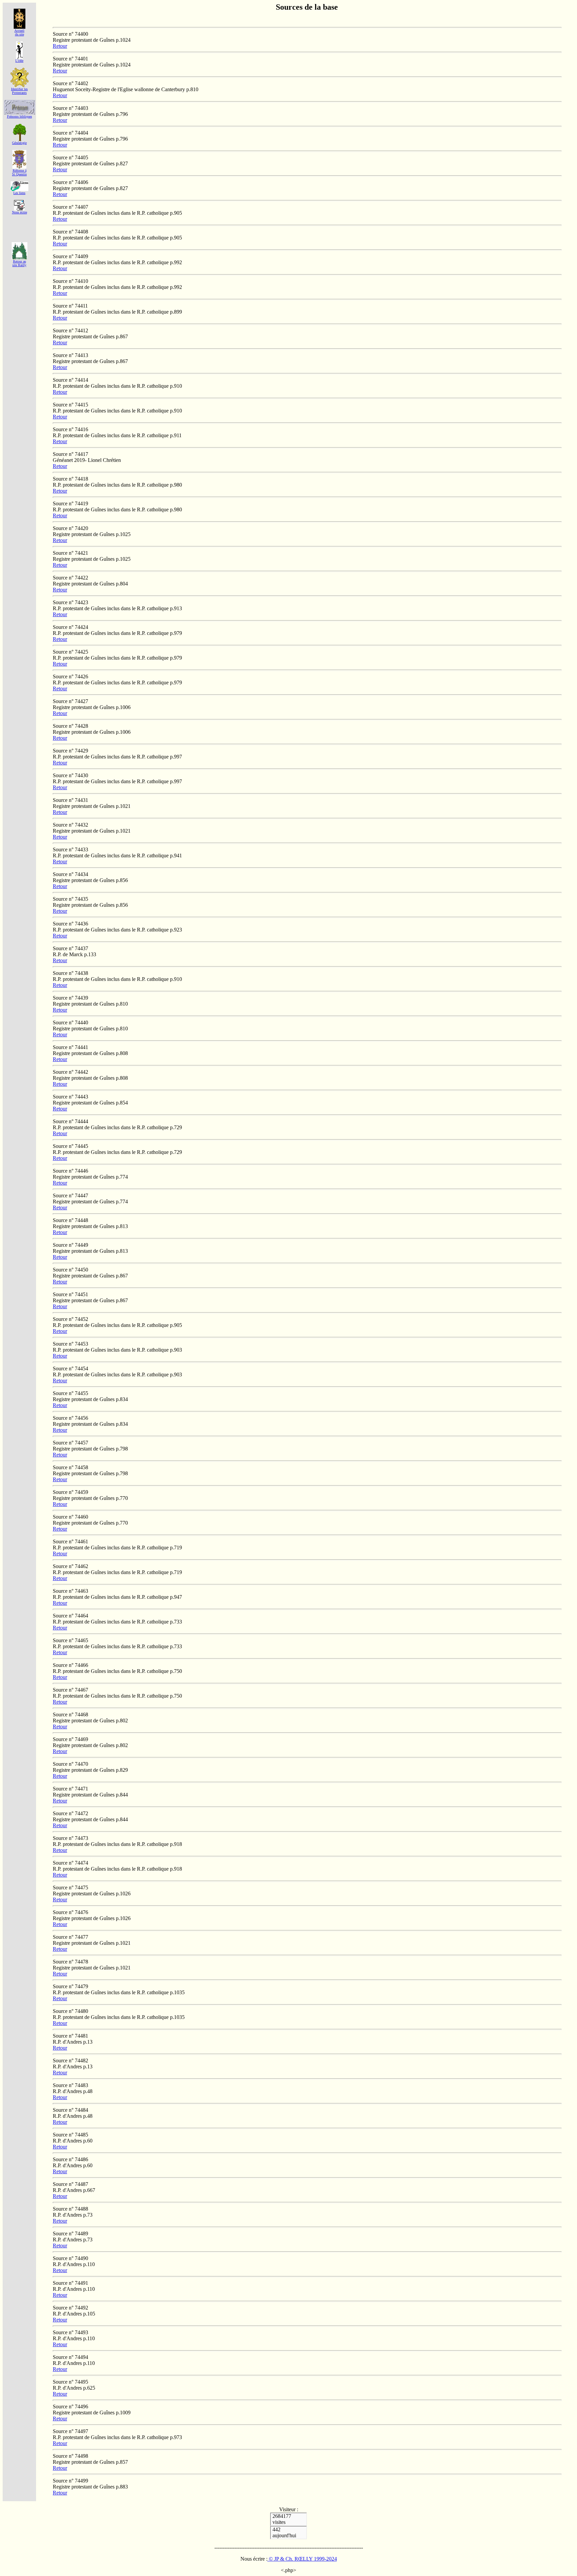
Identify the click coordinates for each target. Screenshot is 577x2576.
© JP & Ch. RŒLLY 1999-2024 (302, 2559)
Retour (60, 46)
